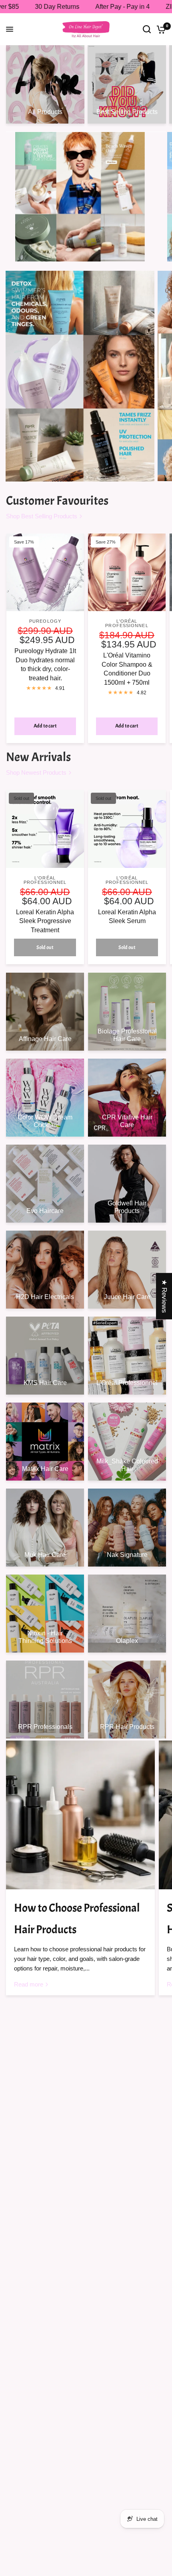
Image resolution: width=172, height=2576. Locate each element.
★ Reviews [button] (164, 1296)
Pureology (45, 621)
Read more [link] (29, 1984)
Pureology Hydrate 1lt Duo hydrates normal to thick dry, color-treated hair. (45, 664)
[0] (160, 29)
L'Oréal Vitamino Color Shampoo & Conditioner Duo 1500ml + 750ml (127, 669)
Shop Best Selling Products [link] (42, 516)
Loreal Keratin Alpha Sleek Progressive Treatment (45, 921)
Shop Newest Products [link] (36, 772)
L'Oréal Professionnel (127, 623)
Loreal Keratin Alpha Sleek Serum (127, 916)
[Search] (147, 29)
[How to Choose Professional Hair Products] (80, 1815)
